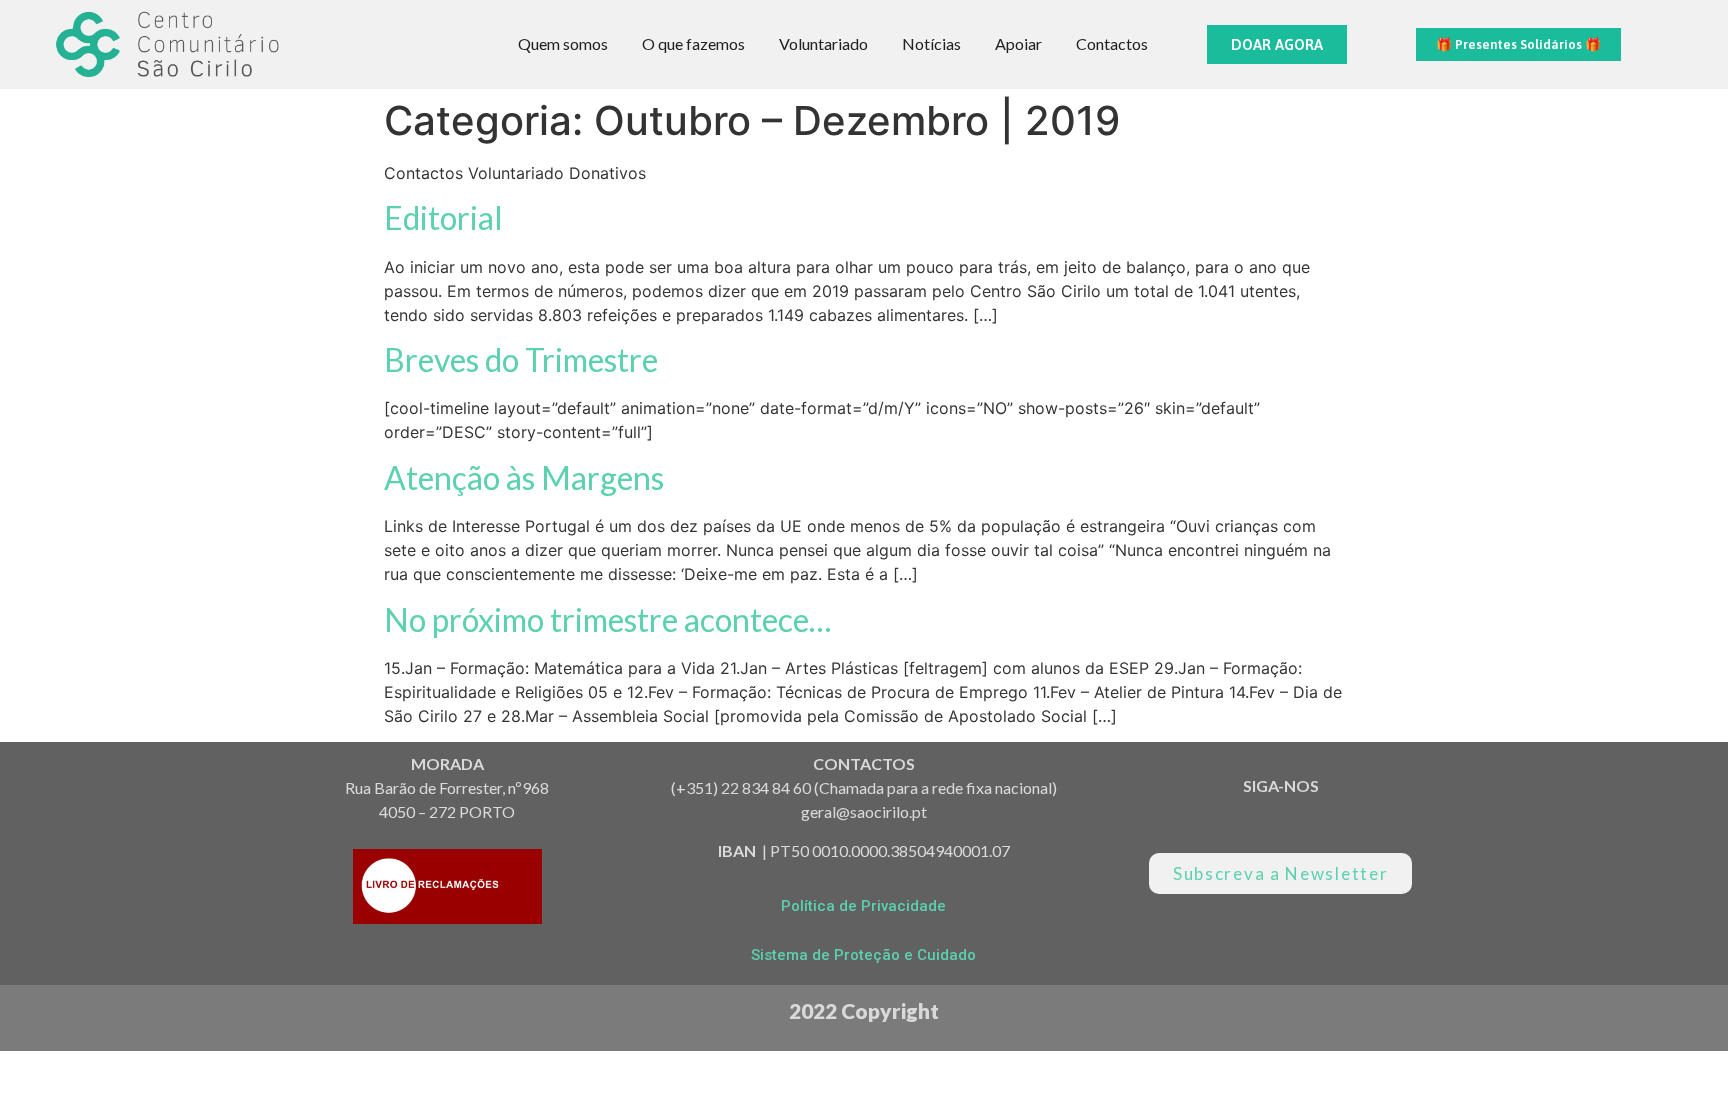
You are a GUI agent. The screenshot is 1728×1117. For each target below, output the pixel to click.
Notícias (931, 43)
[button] (1277, 44)
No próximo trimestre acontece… (607, 619)
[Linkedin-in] (1176, 822)
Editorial (443, 217)
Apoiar (1018, 43)
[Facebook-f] (1315, 822)
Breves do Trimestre (521, 359)
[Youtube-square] (1245, 822)
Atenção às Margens (524, 477)
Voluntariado (823, 43)
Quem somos (563, 43)
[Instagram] (1385, 822)
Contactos (1112, 43)
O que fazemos (693, 43)
